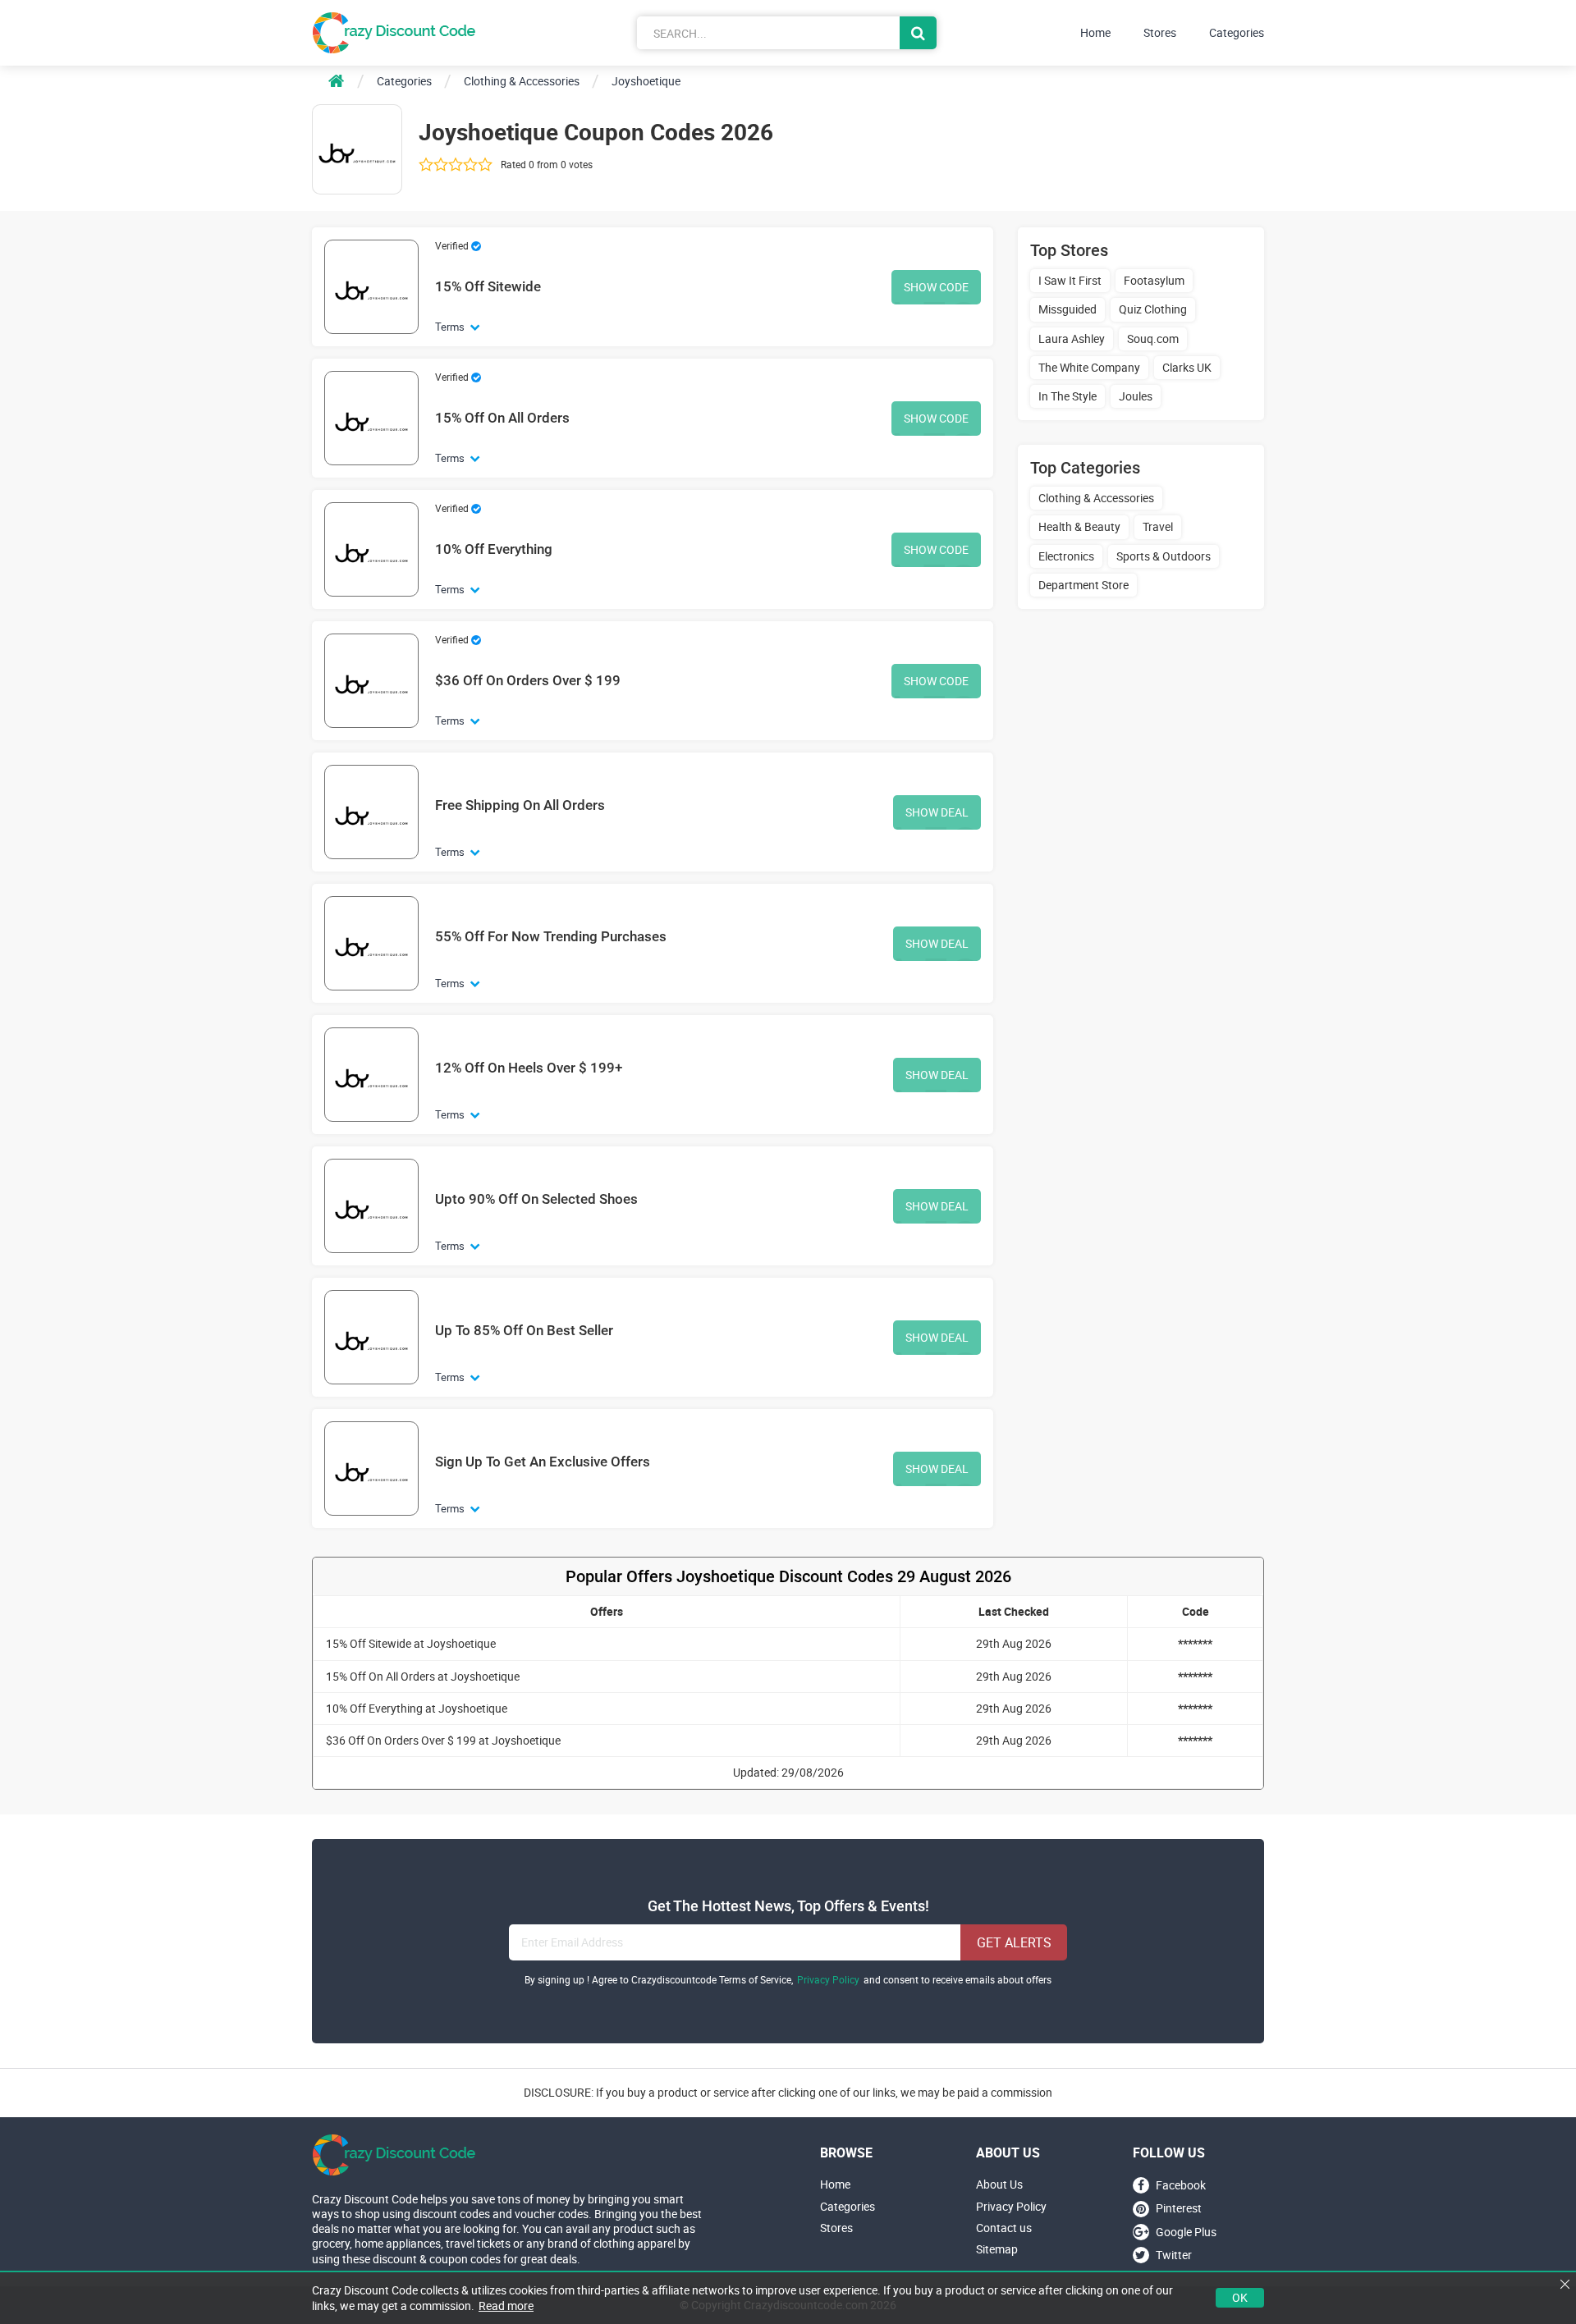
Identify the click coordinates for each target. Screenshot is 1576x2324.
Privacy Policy (828, 1980)
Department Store (1083, 585)
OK (1240, 2297)
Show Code (936, 287)
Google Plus (1186, 2232)
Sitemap (997, 2249)
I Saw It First (1070, 280)
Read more (506, 2306)
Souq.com (1153, 339)
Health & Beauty (1079, 526)
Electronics (1066, 556)
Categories (1237, 33)
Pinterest (1179, 2209)
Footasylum (1154, 280)
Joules (1136, 396)
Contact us (1004, 2228)
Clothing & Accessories (1096, 498)
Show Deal (937, 812)
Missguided (1067, 309)
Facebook (1181, 2185)
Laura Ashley (1072, 339)
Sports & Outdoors (1164, 556)
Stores (1160, 33)
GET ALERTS (1014, 1942)
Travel (1158, 526)
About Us (999, 2184)
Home (1095, 33)
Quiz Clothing (1153, 309)
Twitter (1174, 2255)
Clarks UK (1187, 367)
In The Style (1067, 396)
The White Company (1089, 367)
